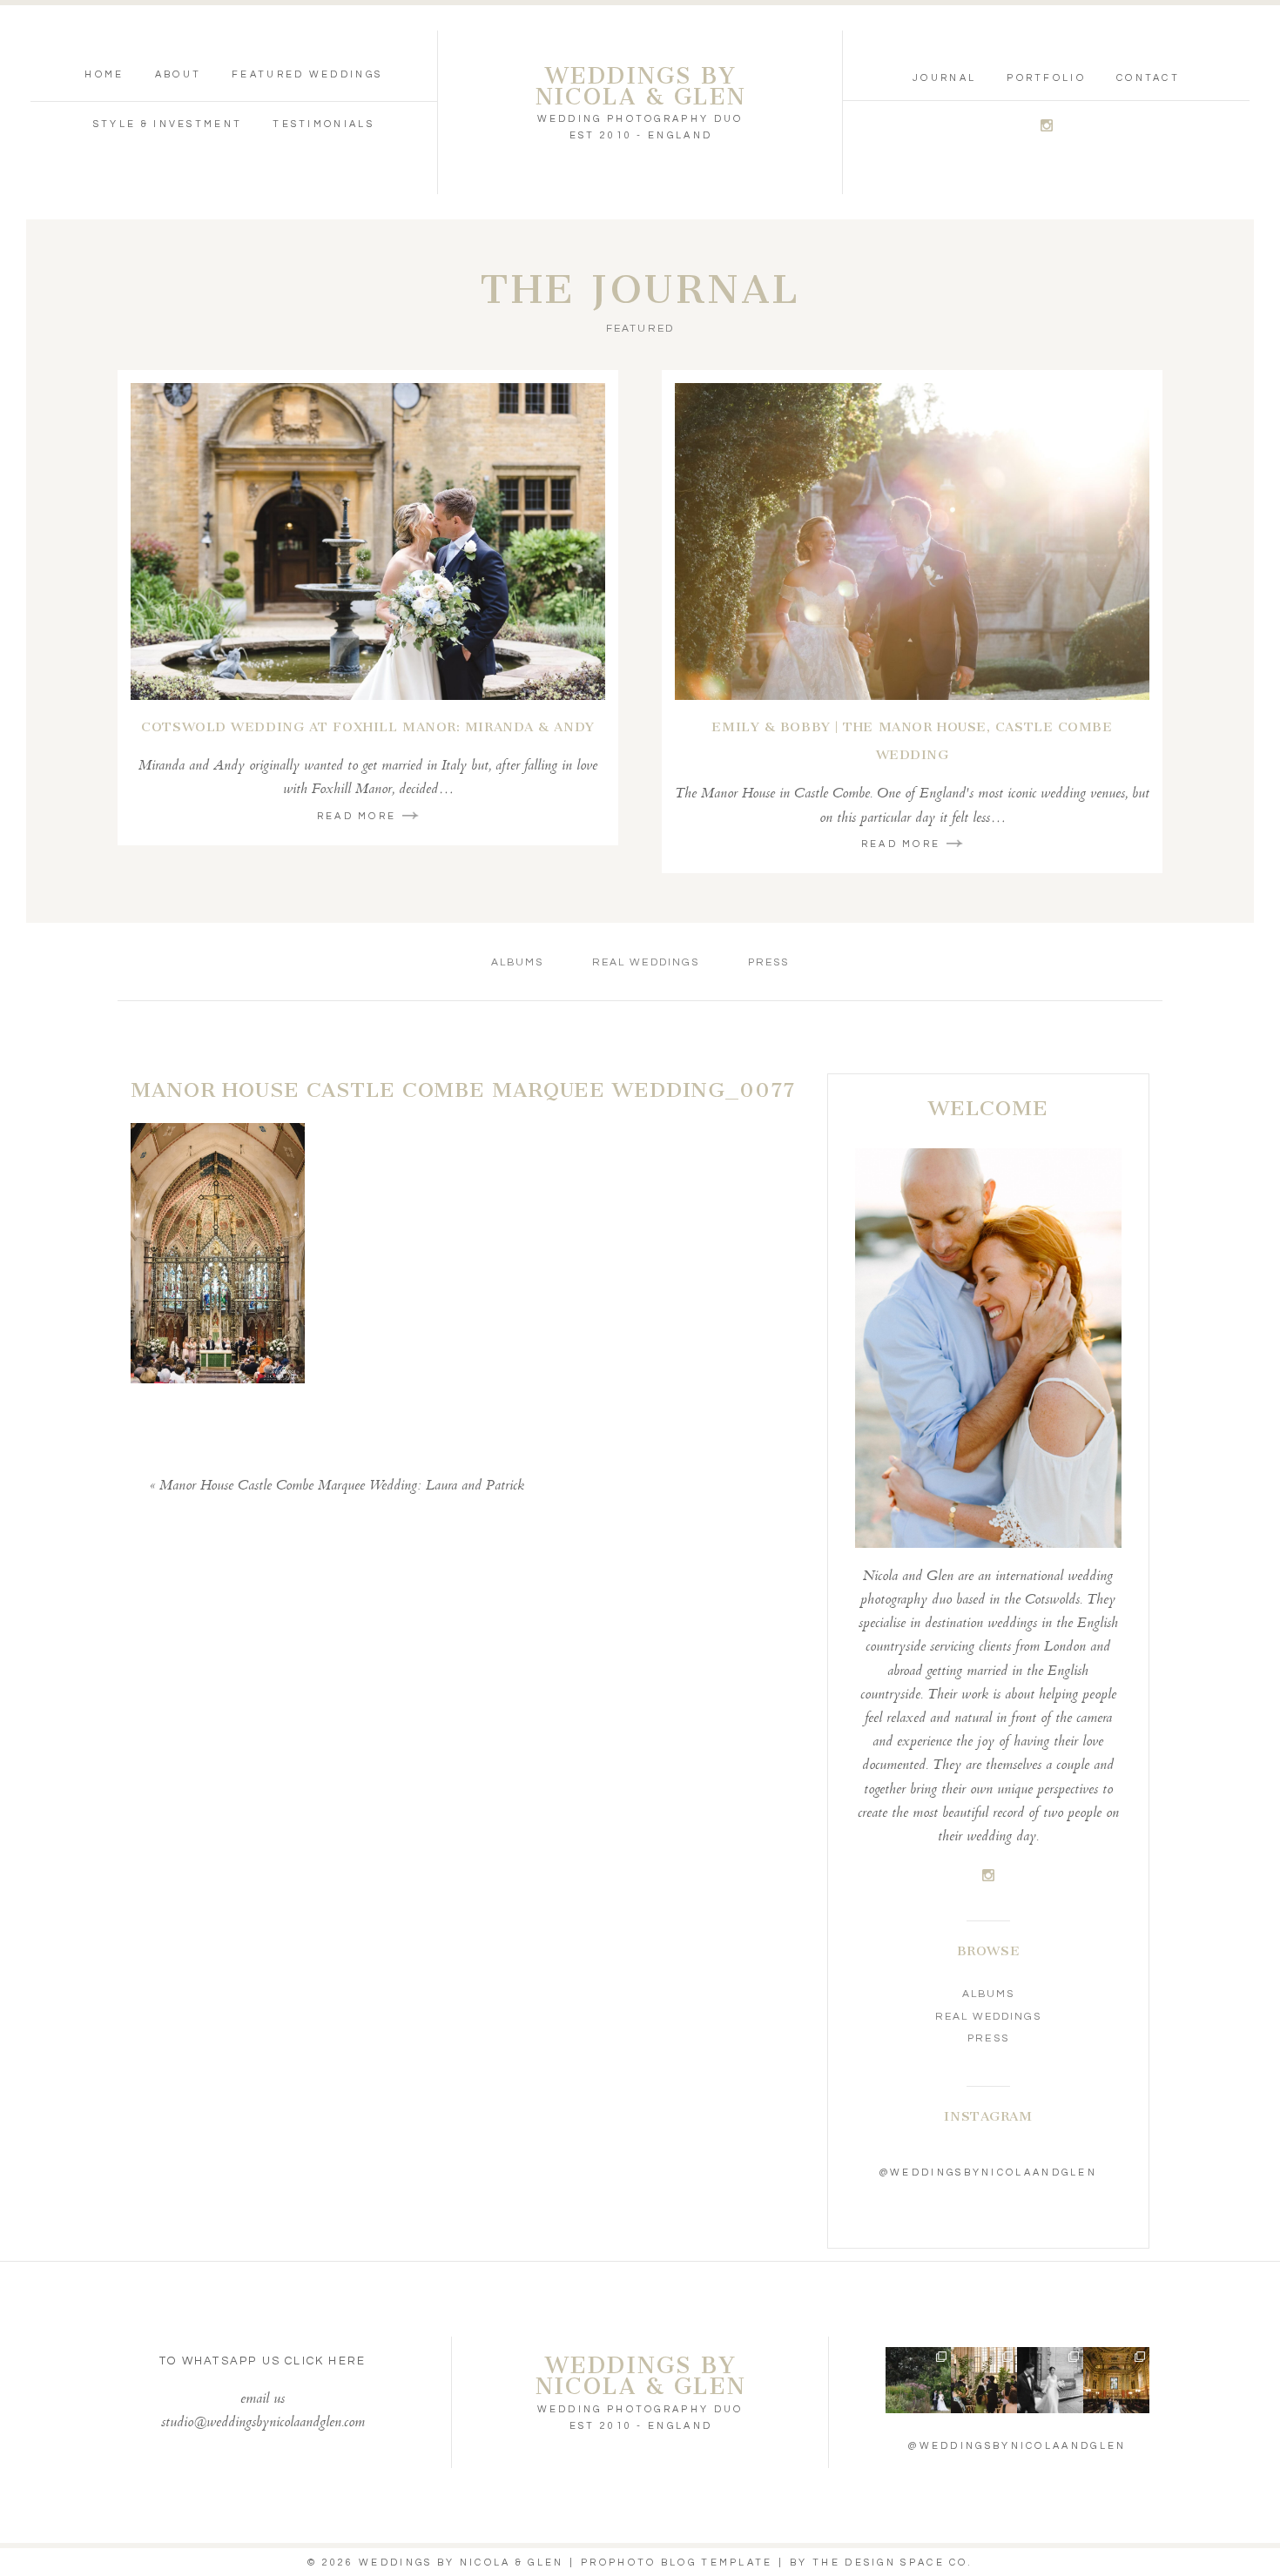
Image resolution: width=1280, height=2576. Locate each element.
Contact (1148, 78)
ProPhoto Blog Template (677, 2563)
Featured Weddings (307, 74)
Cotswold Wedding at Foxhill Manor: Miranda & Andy (367, 727)
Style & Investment (168, 124)
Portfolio (1046, 78)
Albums (517, 962)
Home (104, 74)
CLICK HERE (325, 2361)
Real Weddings (646, 962)
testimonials (323, 124)
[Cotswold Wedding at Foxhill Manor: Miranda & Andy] (368, 541)
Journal (944, 78)
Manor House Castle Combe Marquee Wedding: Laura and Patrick (342, 1486)
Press (768, 962)
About (179, 74)
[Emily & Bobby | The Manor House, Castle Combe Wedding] (912, 541)
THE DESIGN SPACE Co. (893, 2563)
